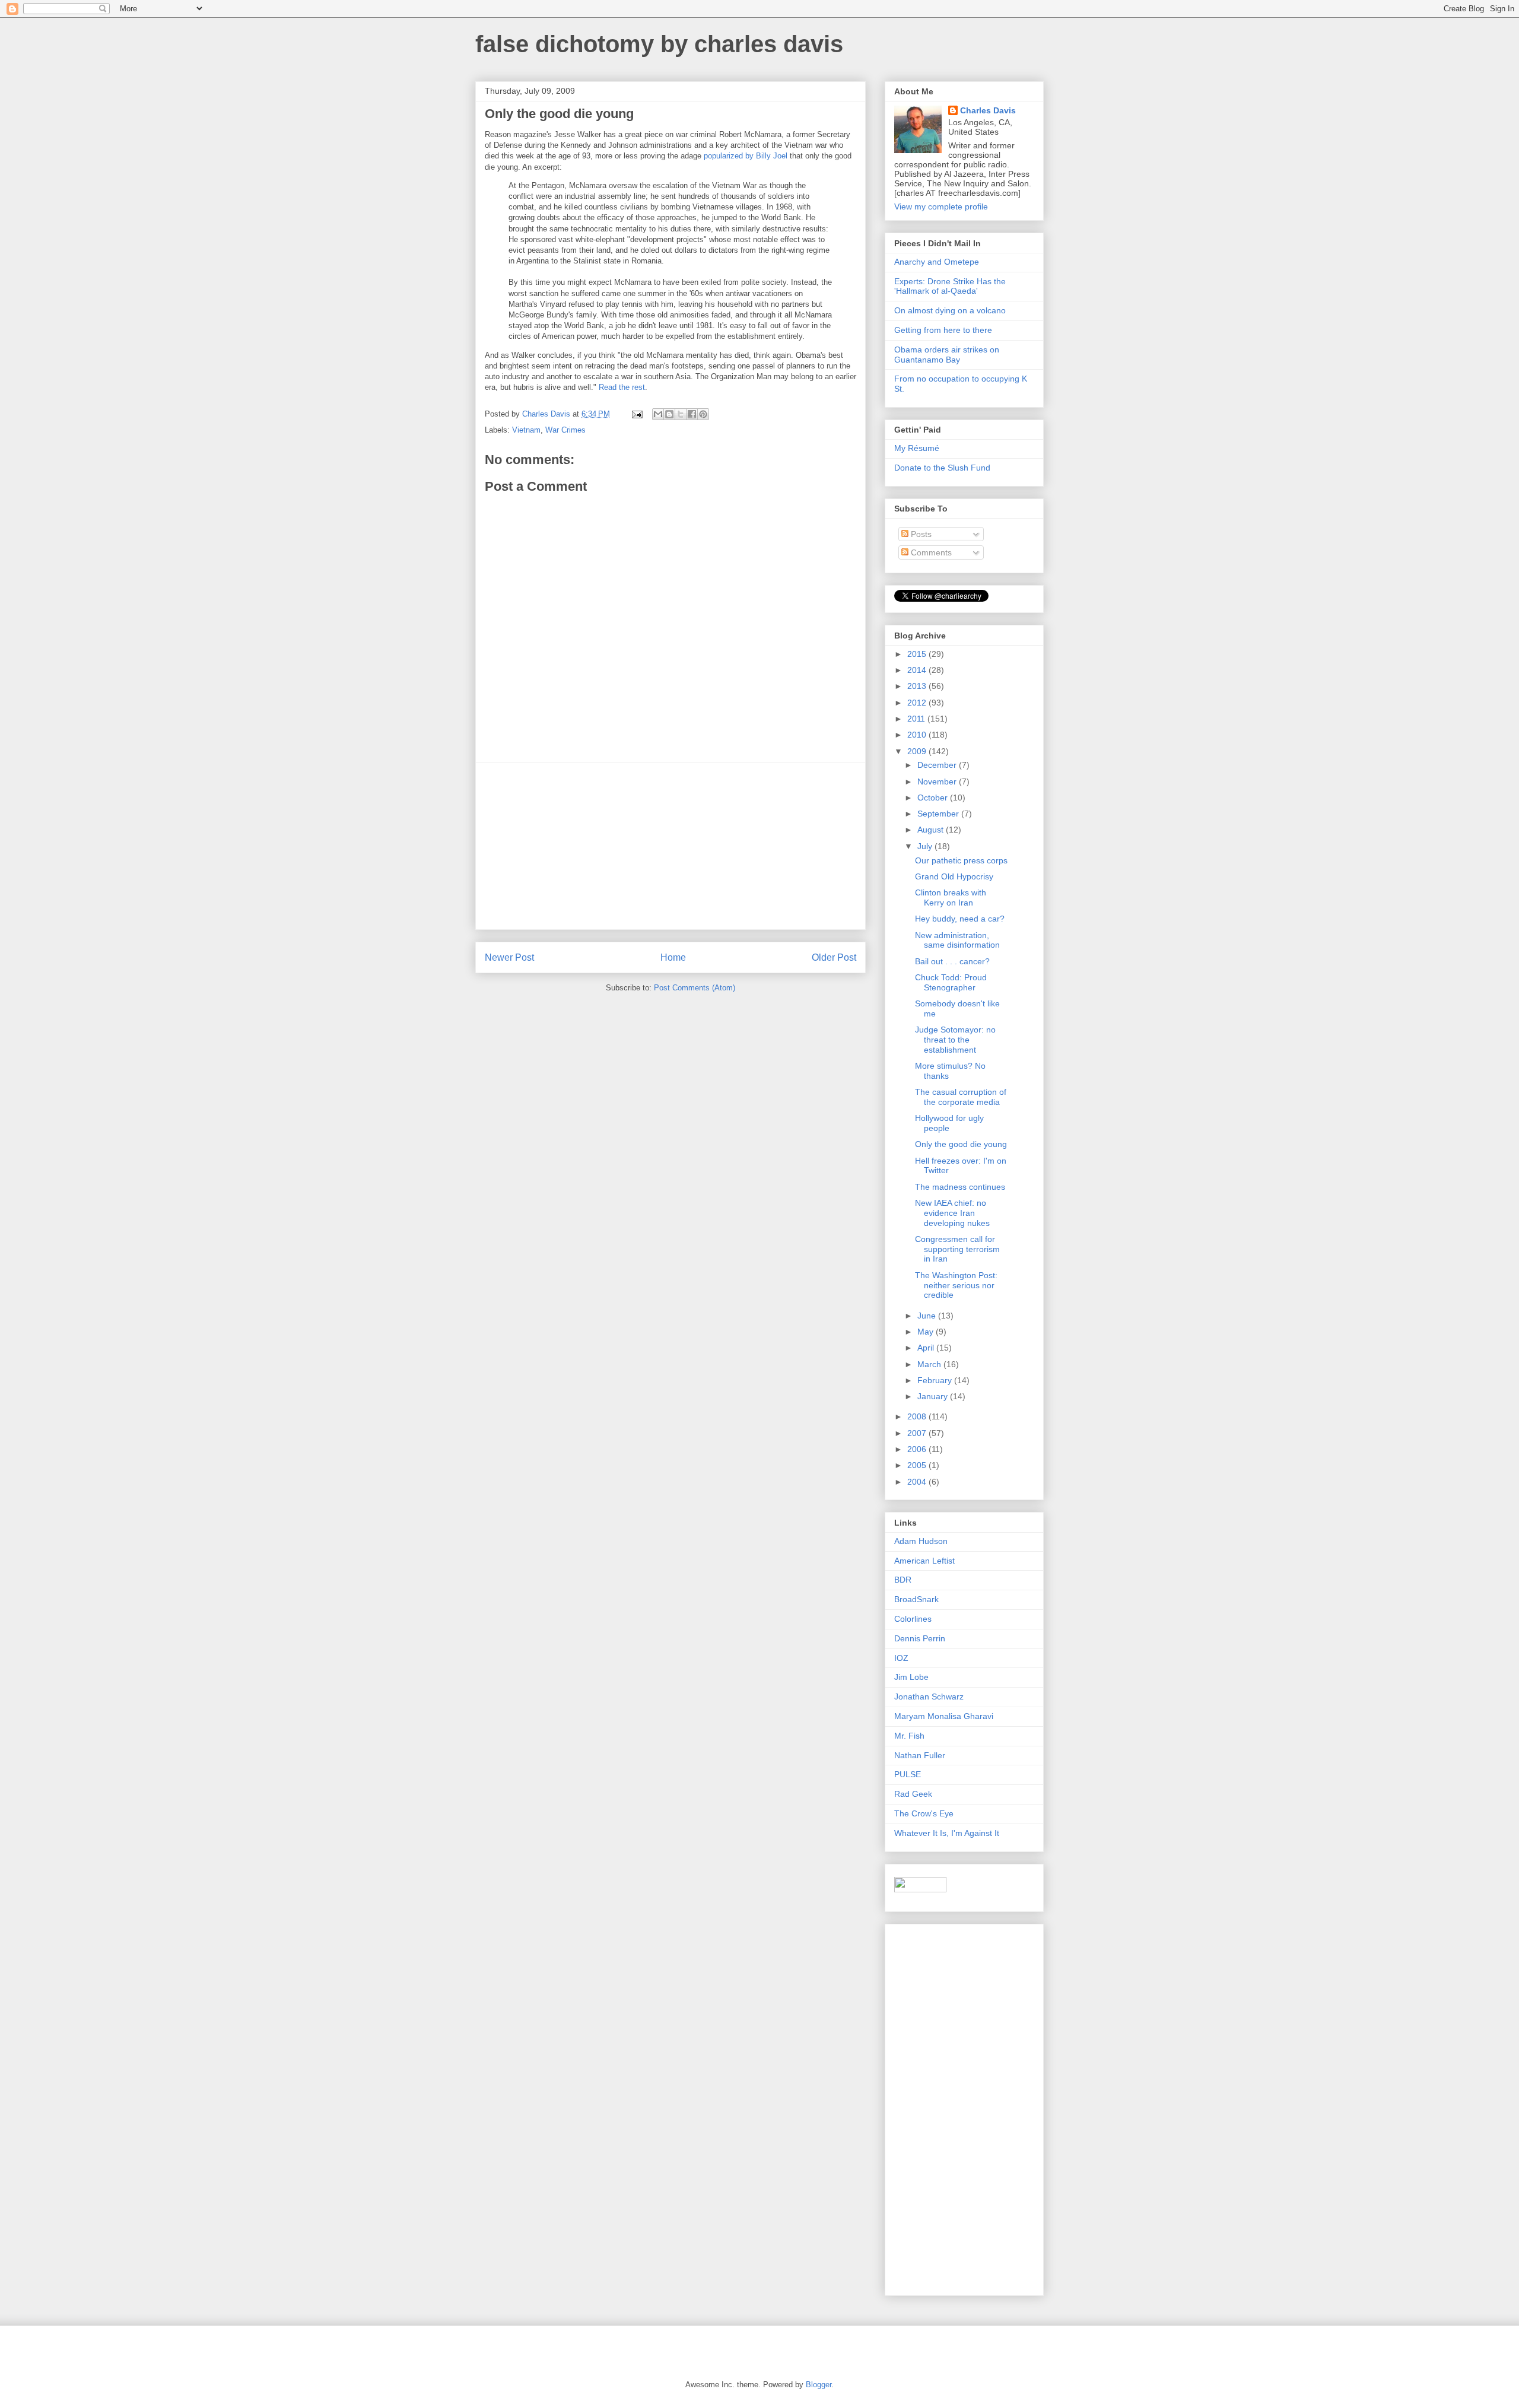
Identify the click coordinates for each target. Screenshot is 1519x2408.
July (926, 846)
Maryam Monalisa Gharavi (944, 1716)
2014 (918, 670)
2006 (918, 1449)
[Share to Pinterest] (703, 414)
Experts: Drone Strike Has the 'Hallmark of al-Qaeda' (950, 286)
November (938, 782)
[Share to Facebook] (692, 414)
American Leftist (924, 1561)
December (938, 765)
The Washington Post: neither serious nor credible (956, 1285)
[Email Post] (636, 414)
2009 (918, 751)
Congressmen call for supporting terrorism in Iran (957, 1249)
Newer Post (509, 957)
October (934, 798)
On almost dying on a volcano (950, 310)
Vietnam (526, 430)
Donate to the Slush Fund (942, 468)
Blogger (819, 2385)
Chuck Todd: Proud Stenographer (951, 982)
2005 (918, 1465)
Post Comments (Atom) (695, 988)
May (927, 1332)
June (928, 1316)
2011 (917, 719)
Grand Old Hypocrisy (954, 876)
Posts (920, 534)
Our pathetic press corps (961, 860)
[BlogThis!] (669, 414)
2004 (918, 1482)
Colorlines (913, 1619)
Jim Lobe (911, 1677)
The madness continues (960, 1187)
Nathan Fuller (920, 1755)
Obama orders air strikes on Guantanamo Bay (947, 355)
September (939, 814)
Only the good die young (961, 1144)
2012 (918, 703)
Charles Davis (988, 110)
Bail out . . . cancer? (952, 961)
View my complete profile (941, 207)
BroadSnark (916, 1599)
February (936, 1380)
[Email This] (658, 414)
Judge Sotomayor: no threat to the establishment (955, 1040)
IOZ (901, 1658)
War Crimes (565, 430)
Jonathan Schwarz (929, 1697)
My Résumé (917, 448)
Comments (930, 552)
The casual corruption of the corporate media (961, 1097)
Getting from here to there (943, 330)
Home (673, 957)
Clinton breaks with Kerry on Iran (951, 898)
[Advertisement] (670, 846)
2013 (918, 686)
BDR (903, 1580)
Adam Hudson (921, 1541)
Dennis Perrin (920, 1638)
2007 (918, 1433)
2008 (918, 1416)
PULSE (908, 1774)
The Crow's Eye (924, 1813)
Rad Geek (913, 1794)
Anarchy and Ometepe (937, 262)
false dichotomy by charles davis (659, 44)
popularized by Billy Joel (746, 156)
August (932, 830)
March (930, 1364)
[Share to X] (681, 414)
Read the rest (622, 387)
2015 (918, 654)
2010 (918, 735)
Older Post (834, 957)
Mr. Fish (909, 1736)
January (934, 1396)
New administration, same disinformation (957, 940)
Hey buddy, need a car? (960, 919)
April (927, 1348)
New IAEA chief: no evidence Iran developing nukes (952, 1213)
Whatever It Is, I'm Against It (947, 1833)
